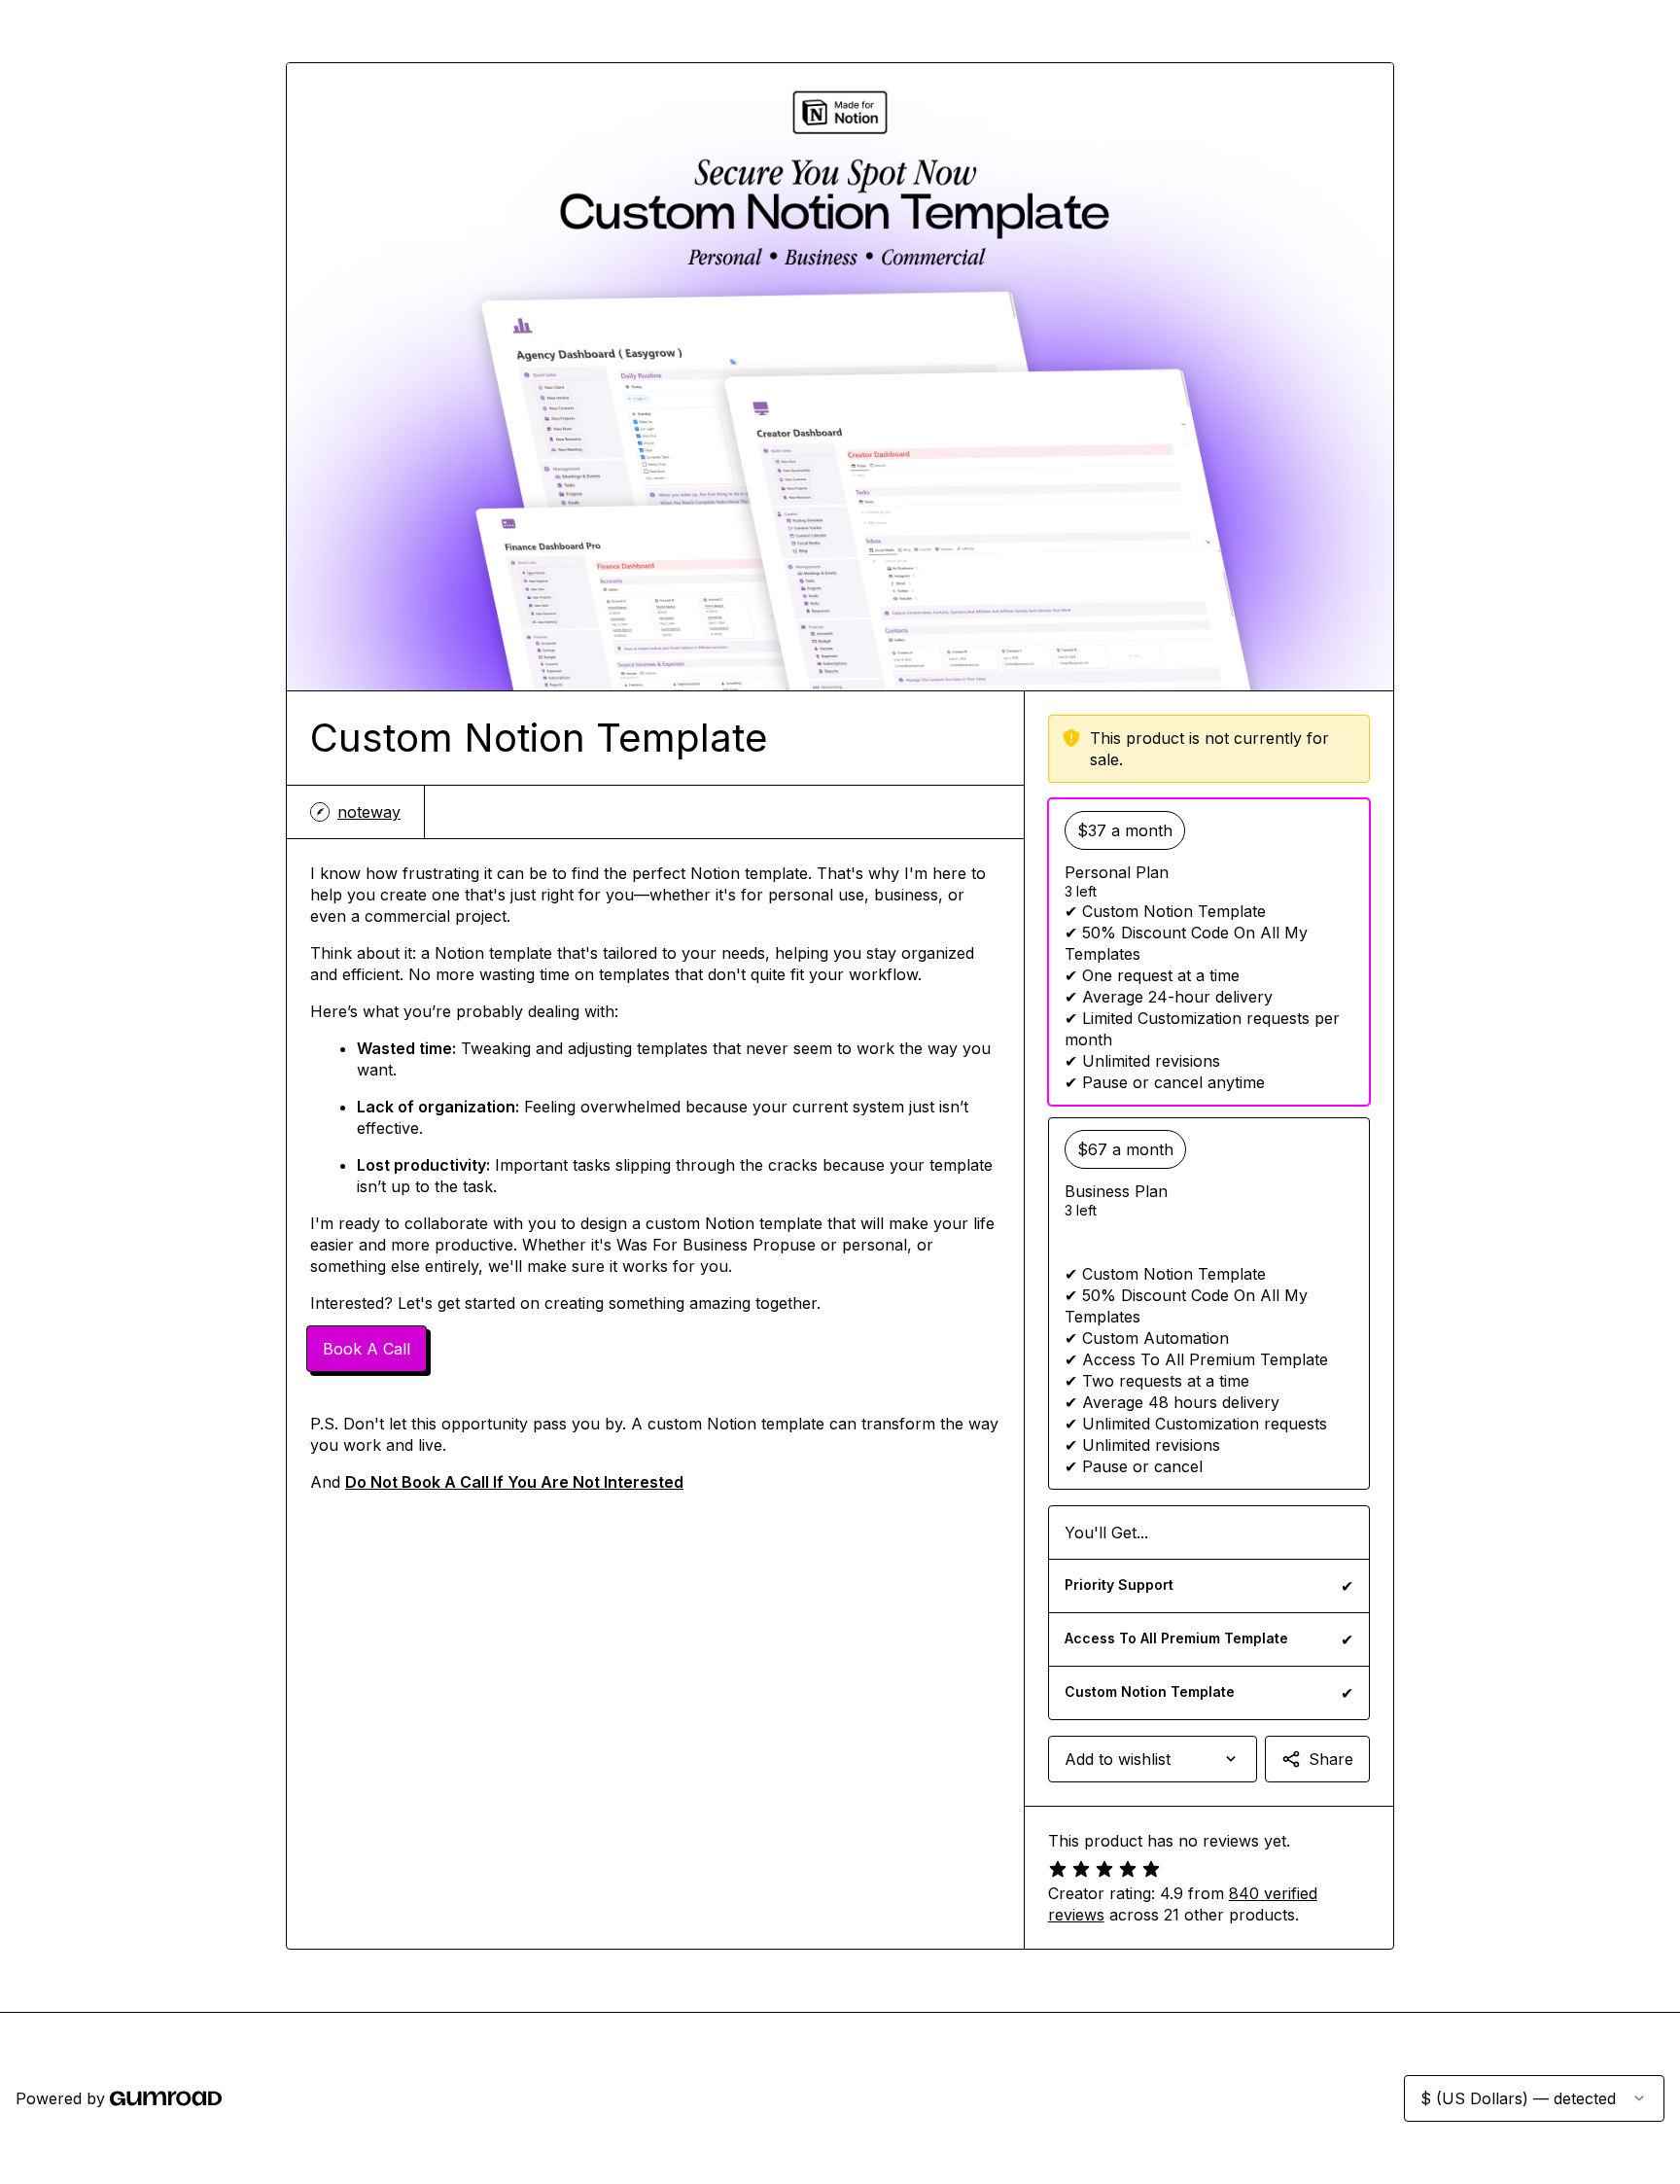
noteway (369, 812)
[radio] (1209, 952)
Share (1331, 1759)
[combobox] (1153, 1759)
